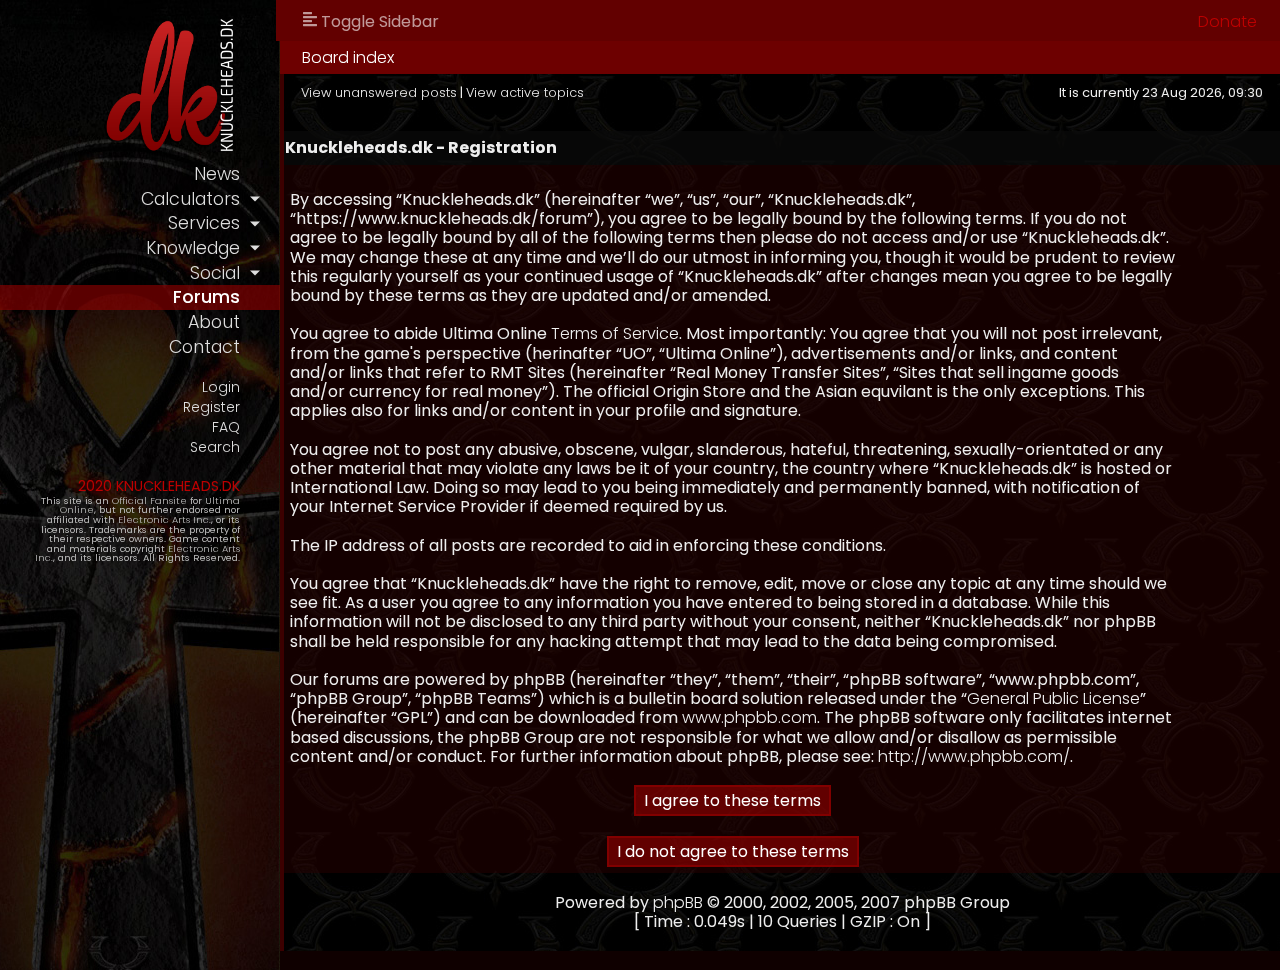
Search (215, 447)
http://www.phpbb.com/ (974, 756)
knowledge (193, 248)
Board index (348, 57)
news (217, 174)
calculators (190, 199)
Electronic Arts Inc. (164, 519)
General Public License (1053, 698)
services (204, 223)
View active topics (525, 92)
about (214, 322)
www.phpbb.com (749, 717)
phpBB (678, 902)
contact (204, 347)
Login (221, 387)
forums (206, 297)
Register (211, 407)
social (215, 273)
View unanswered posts (379, 92)
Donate (1227, 21)
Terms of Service (615, 333)
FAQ (226, 427)
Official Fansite (149, 500)
